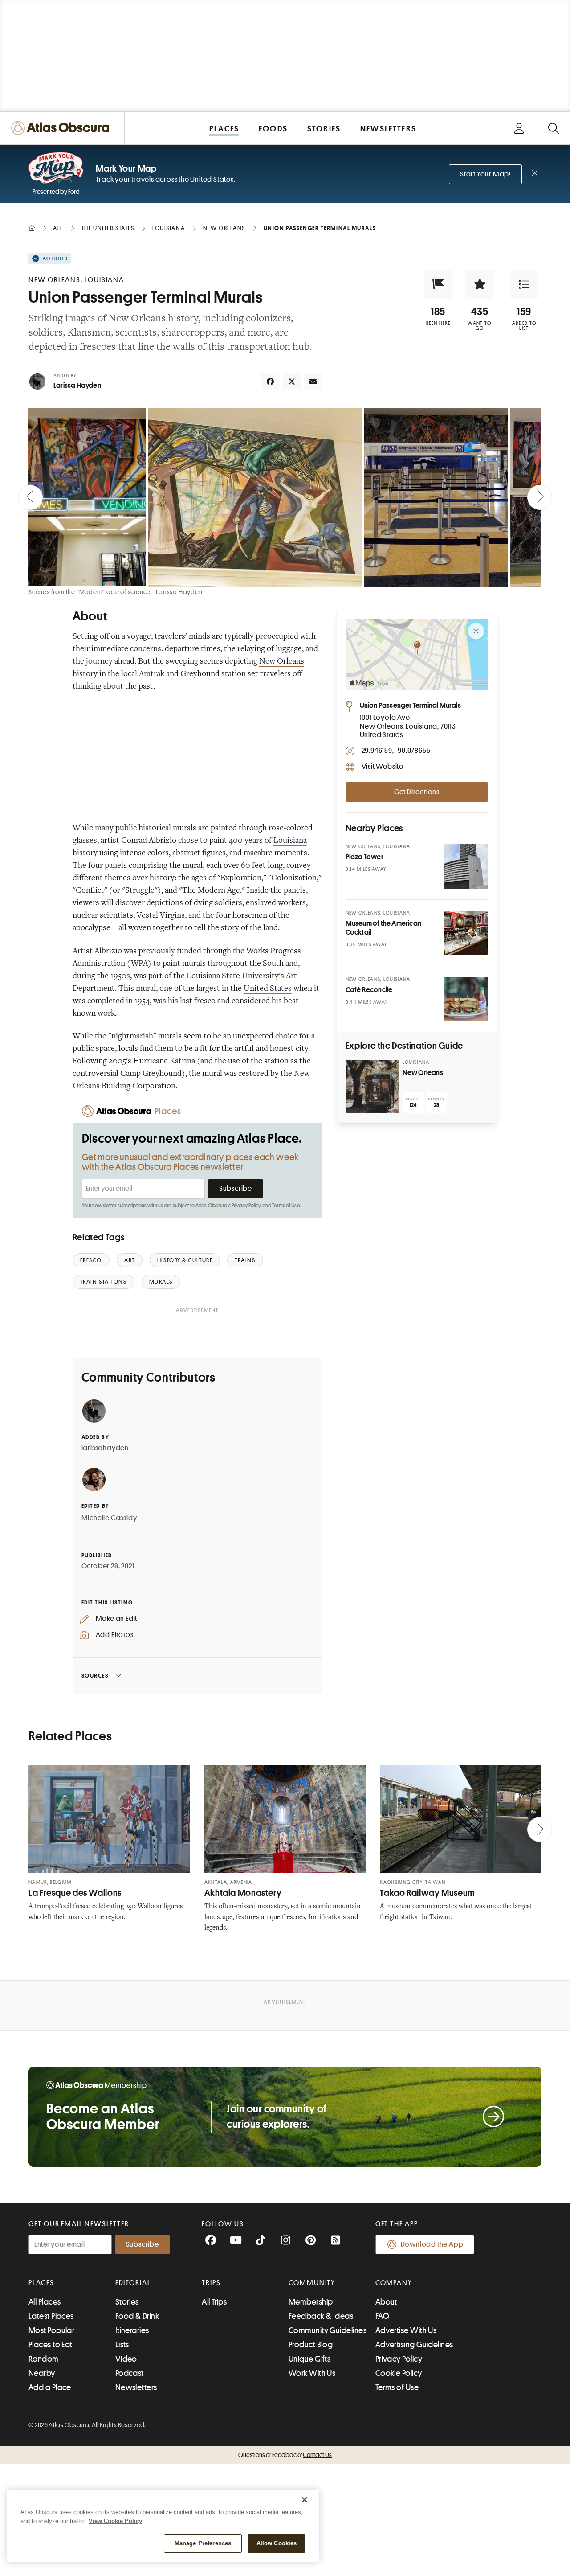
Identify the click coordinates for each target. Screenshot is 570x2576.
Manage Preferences (203, 2543)
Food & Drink (137, 2316)
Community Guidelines (328, 2330)
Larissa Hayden (77, 386)
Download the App (432, 2244)
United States (268, 989)
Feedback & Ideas (321, 2316)
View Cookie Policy (115, 2521)
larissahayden (105, 1448)
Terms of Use (286, 1206)
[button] (438, 284)
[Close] (305, 2500)
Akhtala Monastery (243, 1893)
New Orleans (282, 662)
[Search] (553, 128)
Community (312, 2283)
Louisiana (290, 841)
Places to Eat (51, 2345)
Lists (122, 2345)
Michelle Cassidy (109, 1518)
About (386, 2302)
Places (41, 2283)
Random (44, 2359)
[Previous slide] (30, 497)
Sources (95, 1676)
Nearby (42, 2373)
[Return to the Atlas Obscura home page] (62, 128)
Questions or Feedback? (285, 2455)
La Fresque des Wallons (75, 1893)
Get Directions (417, 792)
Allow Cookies (277, 2543)
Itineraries (132, 2330)
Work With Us (312, 2373)
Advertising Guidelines (414, 2345)
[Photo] (466, 866)
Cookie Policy (399, 2373)
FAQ (382, 2316)
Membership (311, 2302)
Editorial (133, 2283)
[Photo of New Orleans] (372, 1087)
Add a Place (50, 2387)
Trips (211, 2283)
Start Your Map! (485, 174)
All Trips (214, 2302)
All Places (45, 2302)
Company (394, 2283)
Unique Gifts (309, 2359)
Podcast (130, 2373)
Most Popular (51, 2330)
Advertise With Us (406, 2330)
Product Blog (311, 2345)
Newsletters (136, 2387)
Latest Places (51, 2316)
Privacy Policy (246, 1206)
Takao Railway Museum (427, 1893)
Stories (127, 2302)
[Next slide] (540, 497)
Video (126, 2359)
